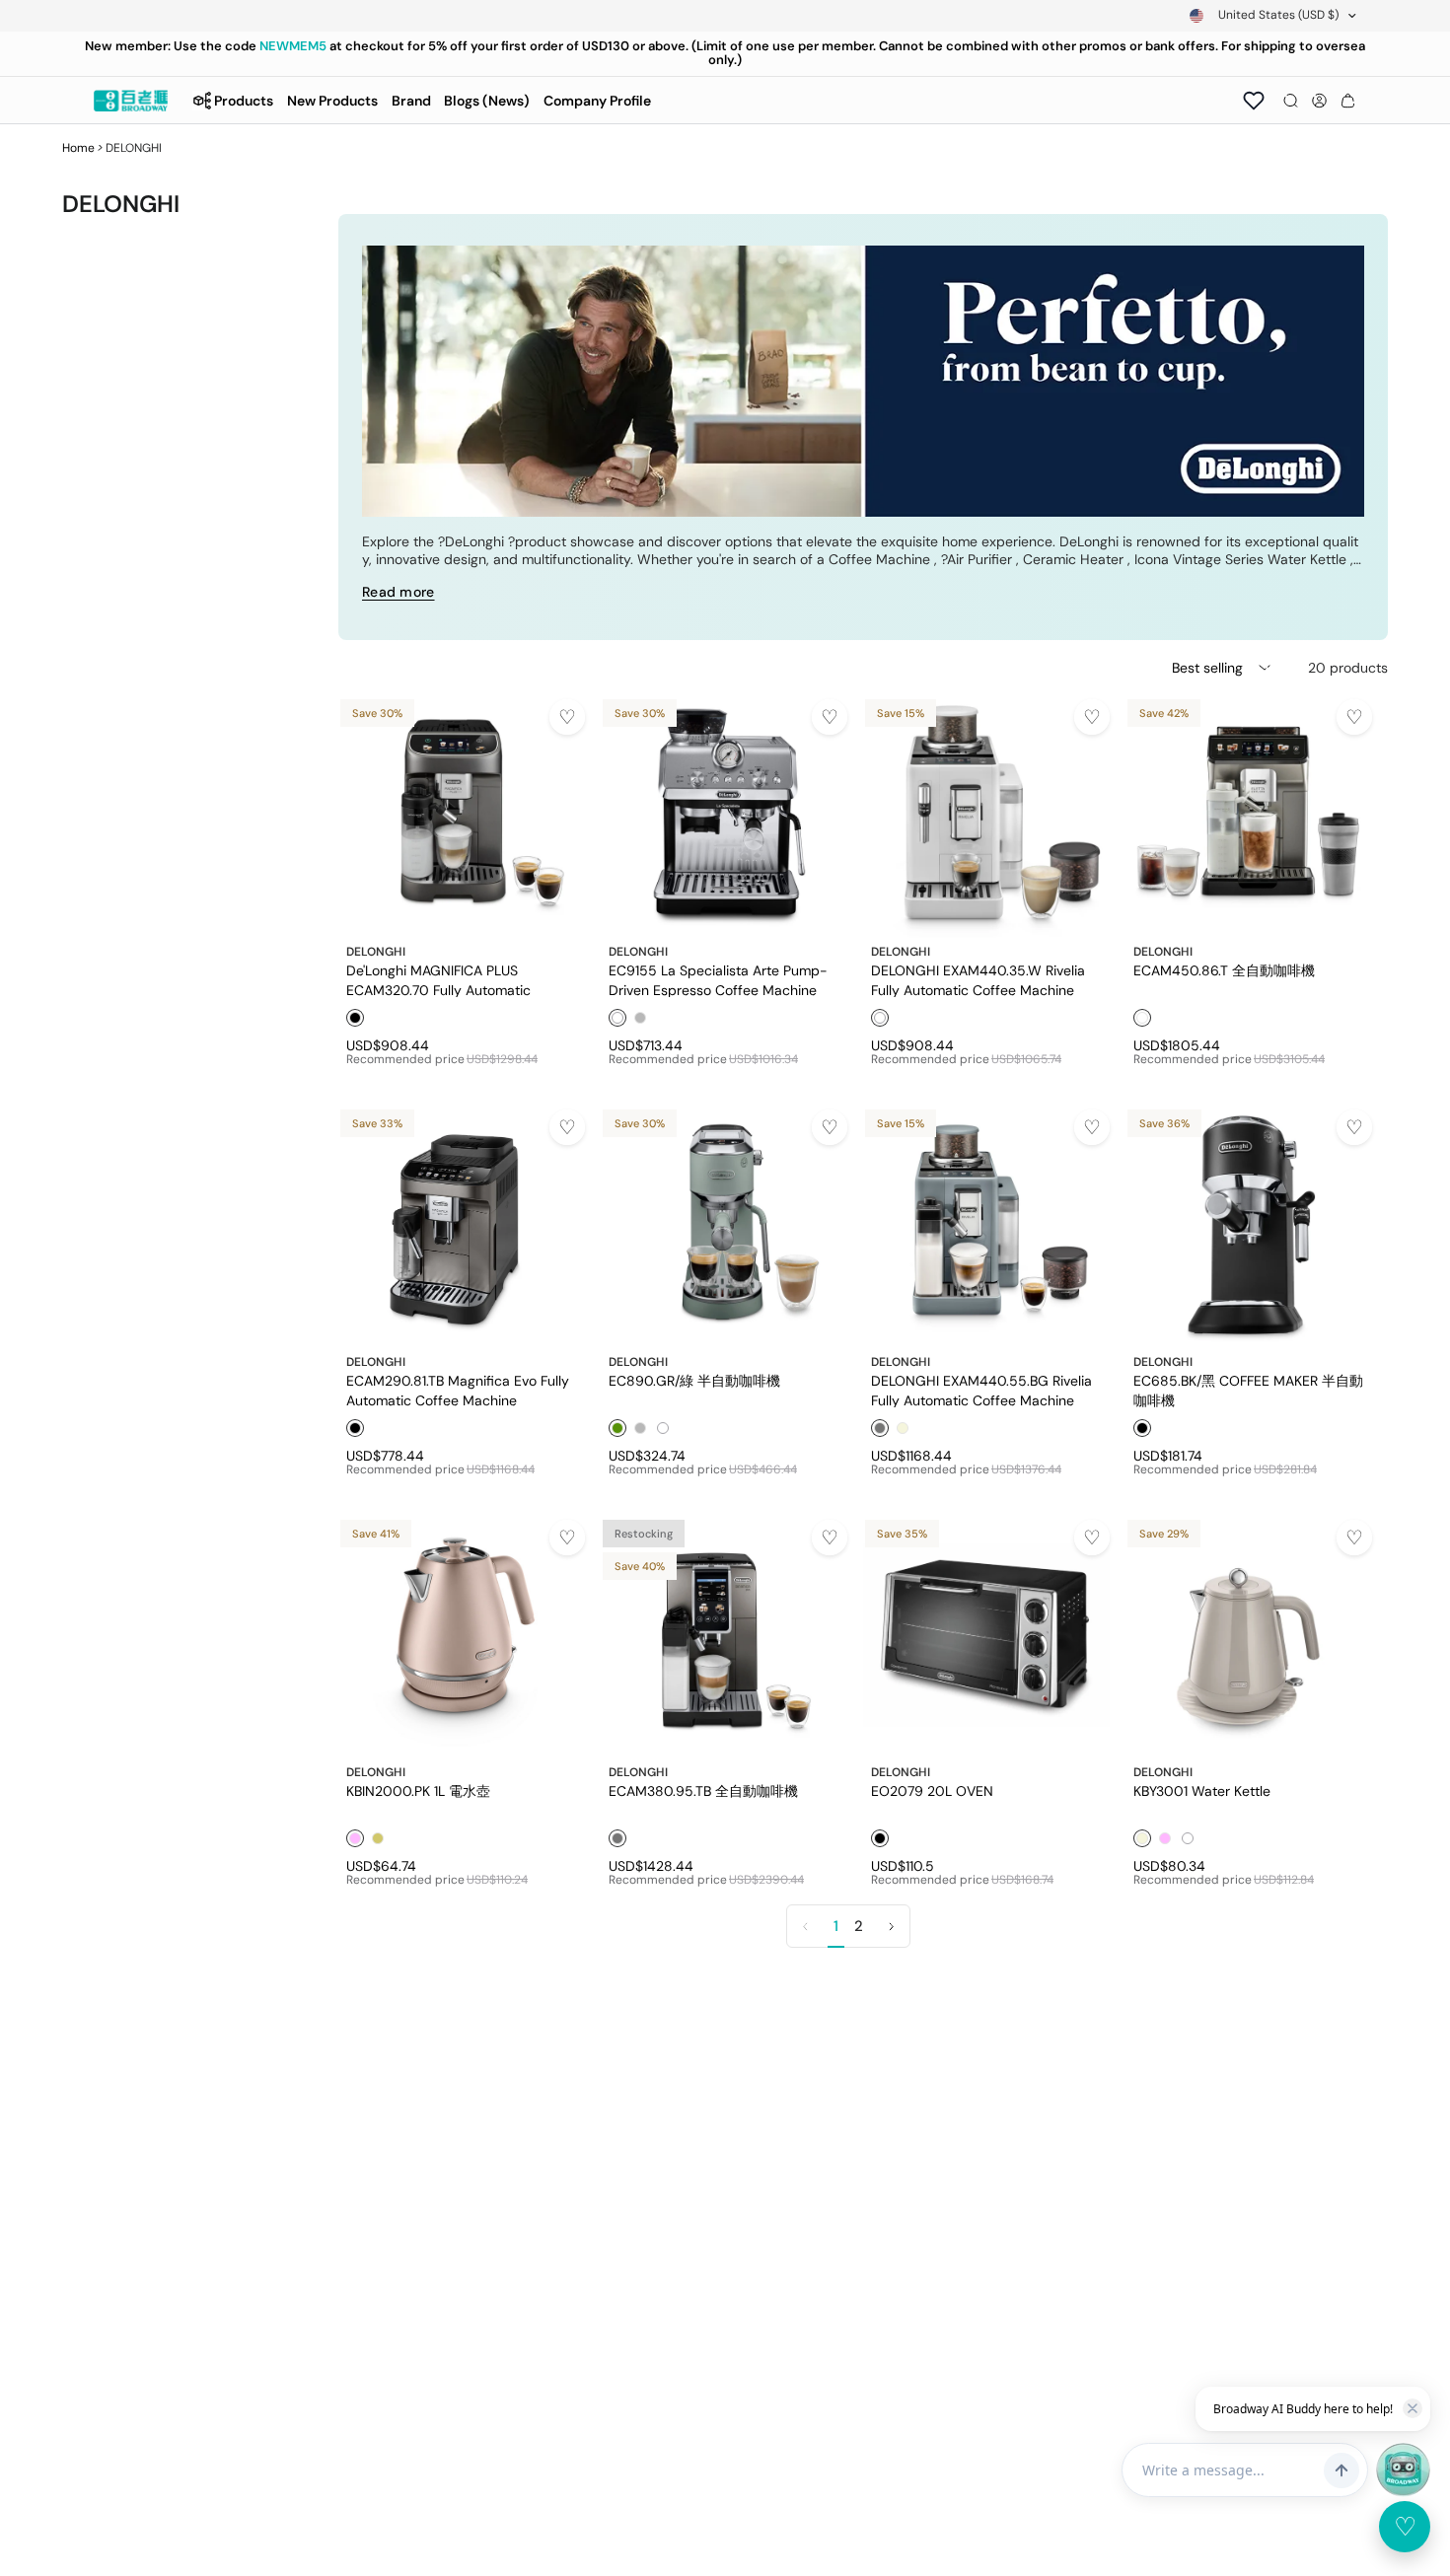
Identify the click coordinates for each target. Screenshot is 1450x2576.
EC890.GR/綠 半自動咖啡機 (694, 1381)
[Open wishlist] (1254, 101)
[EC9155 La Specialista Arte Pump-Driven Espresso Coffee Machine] (724, 815)
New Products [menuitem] (332, 101)
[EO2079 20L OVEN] (986, 1635)
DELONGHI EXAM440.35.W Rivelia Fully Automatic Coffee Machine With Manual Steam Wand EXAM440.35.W (978, 979)
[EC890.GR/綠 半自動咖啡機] (724, 1225)
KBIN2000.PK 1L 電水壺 (418, 1791)
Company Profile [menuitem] (597, 101)
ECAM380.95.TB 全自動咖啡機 (703, 1791)
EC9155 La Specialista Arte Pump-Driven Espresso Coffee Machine (718, 979)
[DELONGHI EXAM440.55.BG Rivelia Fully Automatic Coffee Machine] (986, 1225)
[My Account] (1319, 101)
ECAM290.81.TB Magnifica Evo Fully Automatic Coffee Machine (458, 1390)
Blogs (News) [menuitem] (487, 101)
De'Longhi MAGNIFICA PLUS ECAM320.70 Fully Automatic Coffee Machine (438, 979)
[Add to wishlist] (567, 717)
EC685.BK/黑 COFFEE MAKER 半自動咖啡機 (1248, 1390)
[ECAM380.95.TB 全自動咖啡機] (724, 1635)
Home (78, 148)
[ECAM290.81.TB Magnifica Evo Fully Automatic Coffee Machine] (462, 1225)
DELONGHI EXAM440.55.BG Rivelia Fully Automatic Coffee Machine (981, 1390)
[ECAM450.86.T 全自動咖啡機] (1249, 815)
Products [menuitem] (244, 101)
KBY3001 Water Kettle (1202, 1791)
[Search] (1291, 101)
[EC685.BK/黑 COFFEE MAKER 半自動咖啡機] (1249, 1225)
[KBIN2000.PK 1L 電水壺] (462, 1635)
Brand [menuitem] (411, 101)
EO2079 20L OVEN (932, 1791)
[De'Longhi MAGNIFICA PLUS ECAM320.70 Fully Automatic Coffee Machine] (462, 815)
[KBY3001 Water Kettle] (1249, 1635)
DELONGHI (376, 952)
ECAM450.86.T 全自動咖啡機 (1224, 970)
